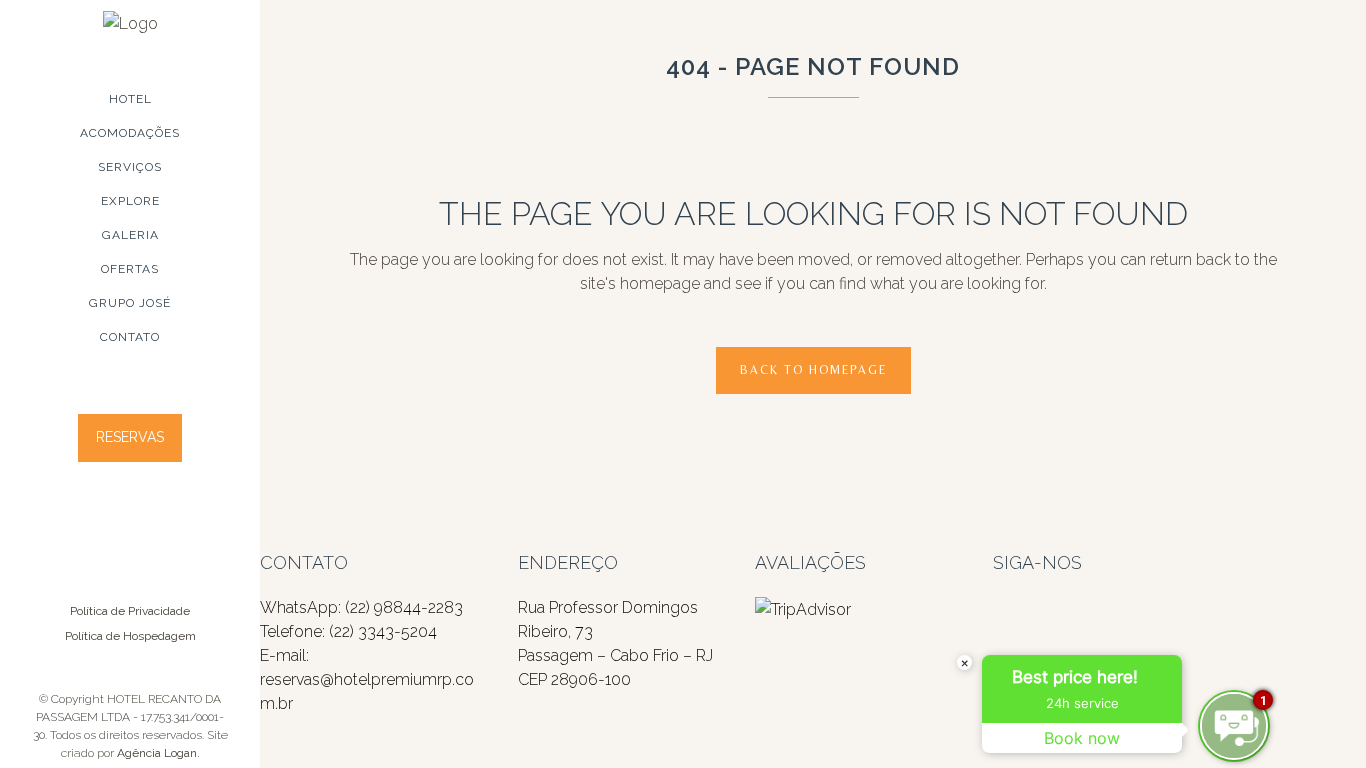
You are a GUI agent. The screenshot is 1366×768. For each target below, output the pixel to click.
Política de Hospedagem (130, 636)
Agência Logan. (158, 753)
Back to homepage (813, 370)
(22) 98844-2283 (404, 607)
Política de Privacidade (130, 611)
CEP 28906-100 (574, 679)
